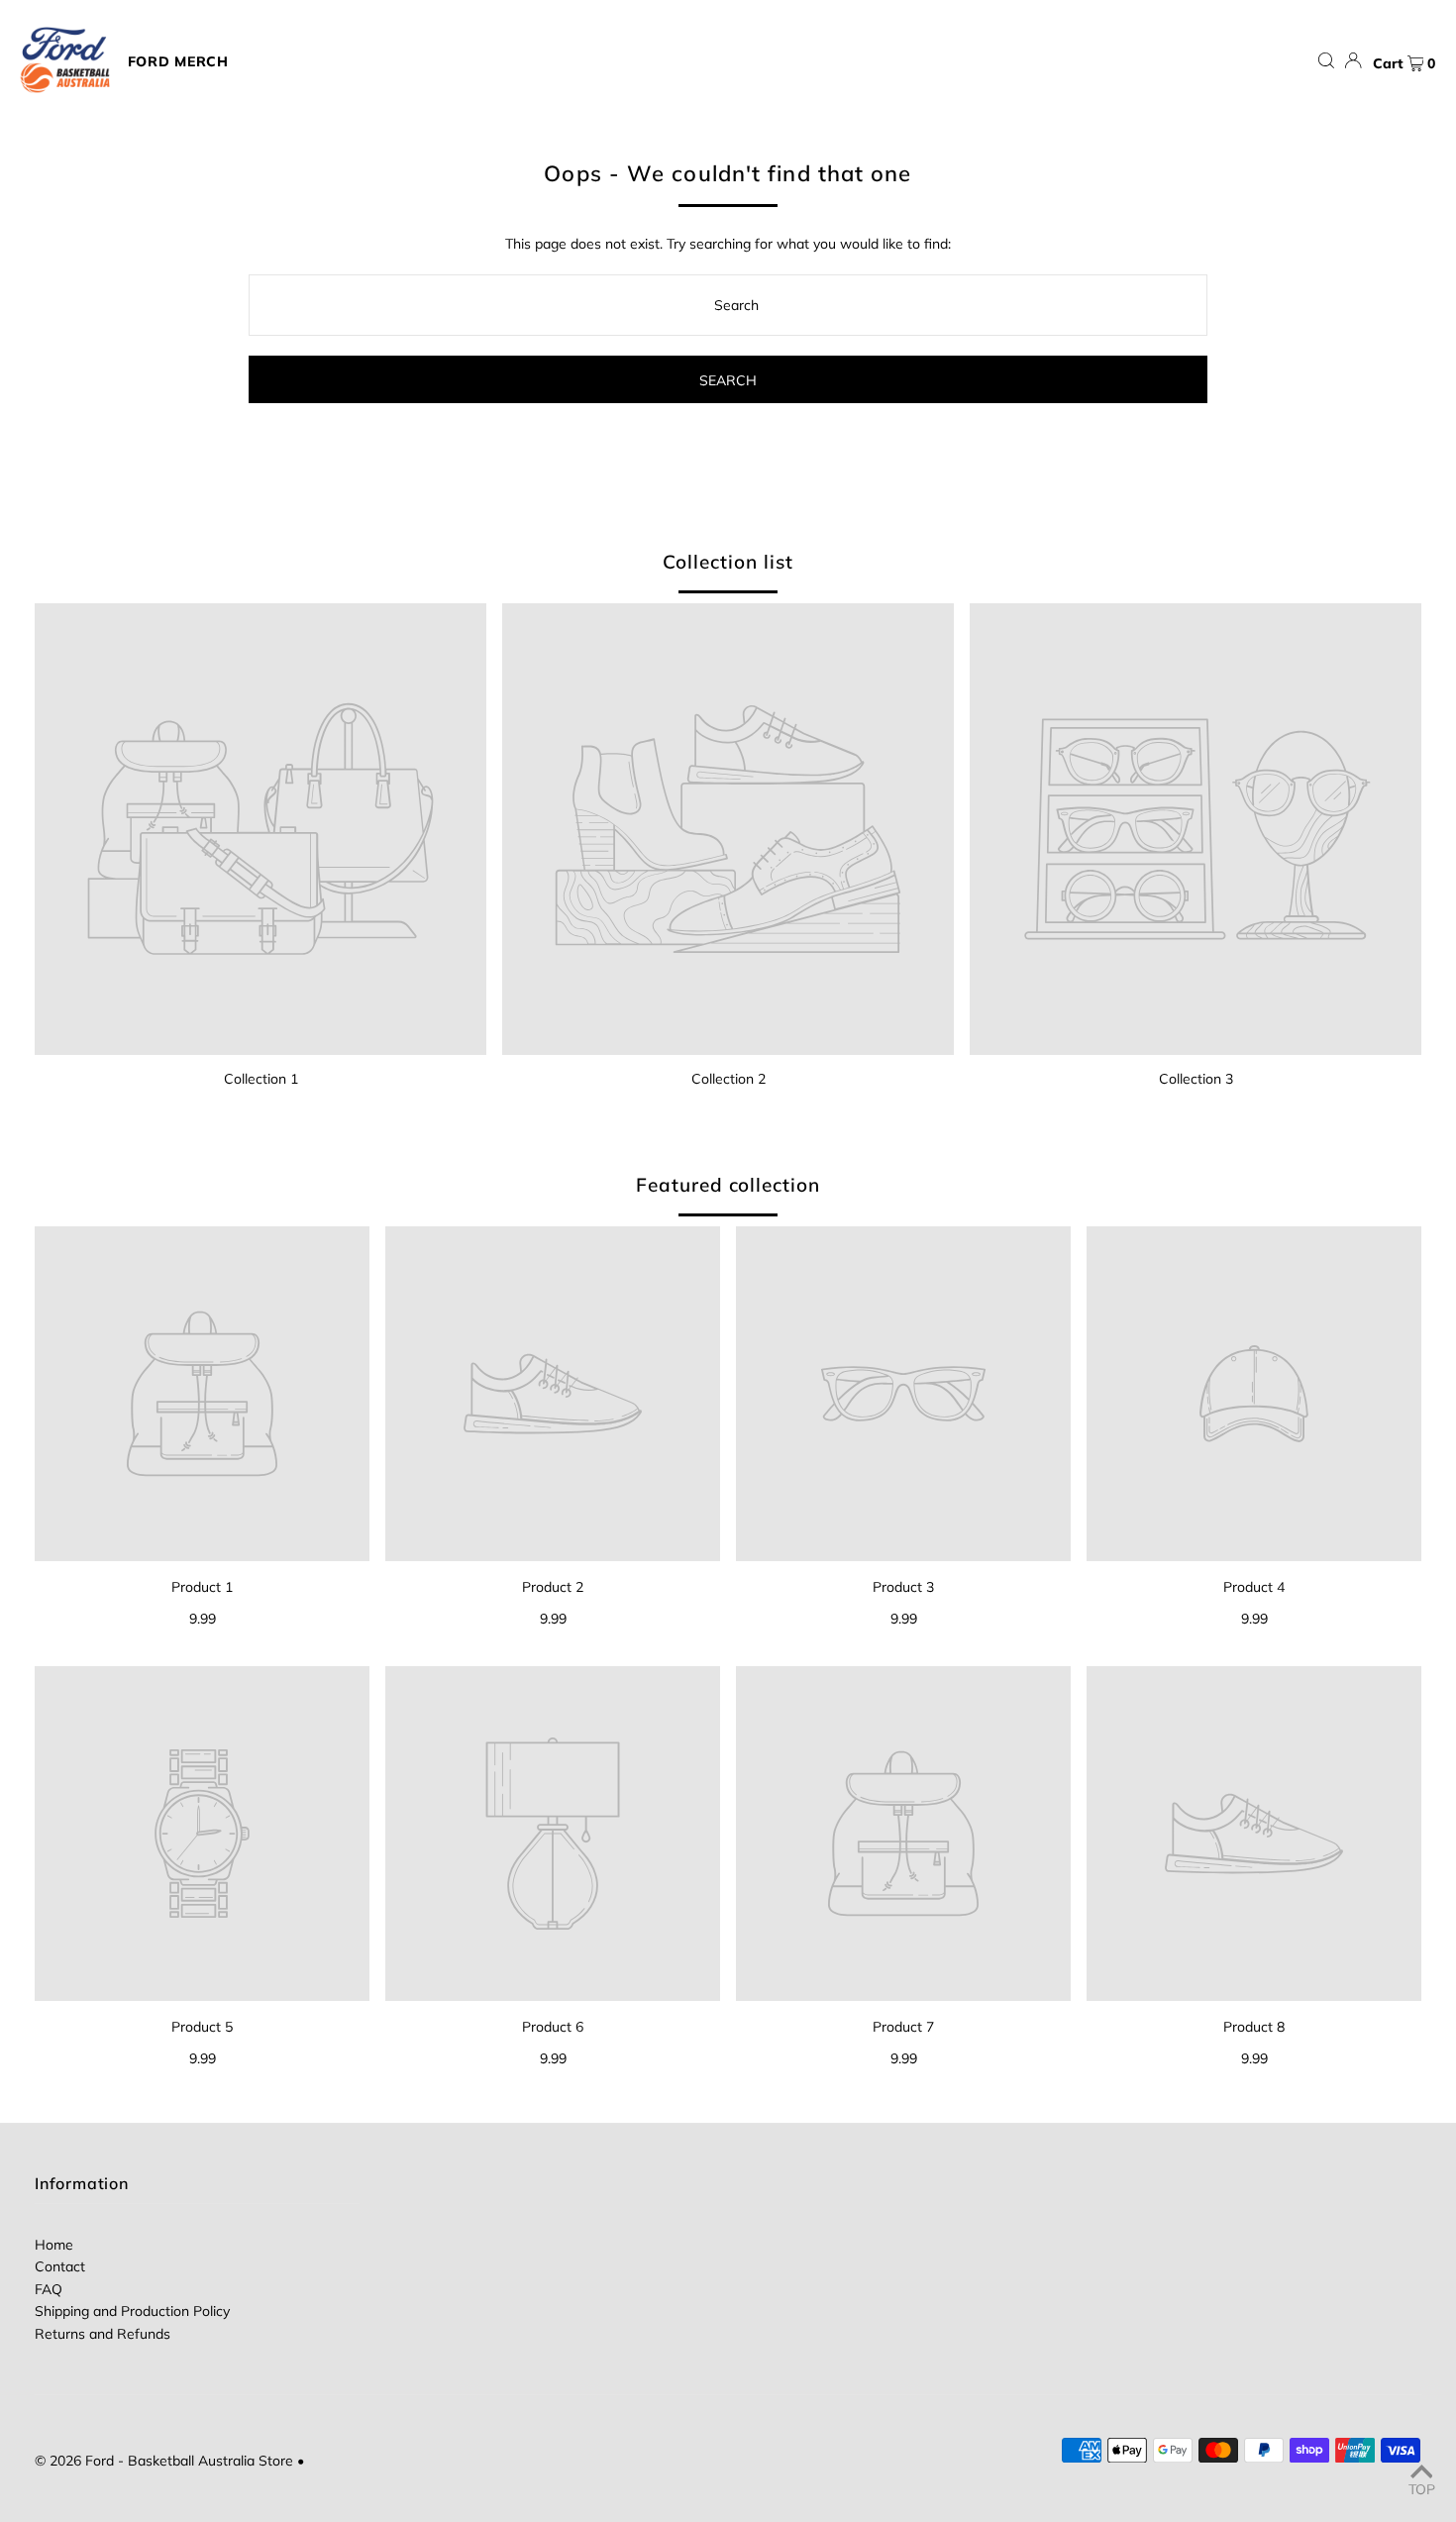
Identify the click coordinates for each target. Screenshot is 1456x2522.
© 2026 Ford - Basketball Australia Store (164, 2461)
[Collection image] (260, 829)
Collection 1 (261, 1079)
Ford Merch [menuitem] (178, 61)
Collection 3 (1196, 1079)
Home (54, 2245)
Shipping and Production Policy (132, 2311)
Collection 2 (728, 1079)
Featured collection (728, 1185)
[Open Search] (1326, 61)
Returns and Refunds (103, 2334)
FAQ (49, 2289)
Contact (60, 2266)
